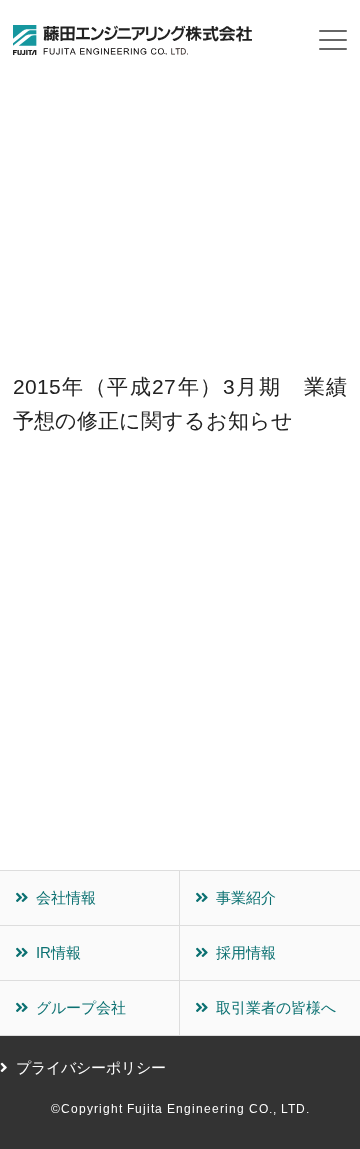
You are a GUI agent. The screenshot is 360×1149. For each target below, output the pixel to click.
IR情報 (58, 952)
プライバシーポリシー (91, 1067)
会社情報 (66, 897)
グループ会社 (81, 1007)
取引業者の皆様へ (276, 1007)
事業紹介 (246, 897)
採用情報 (246, 952)
